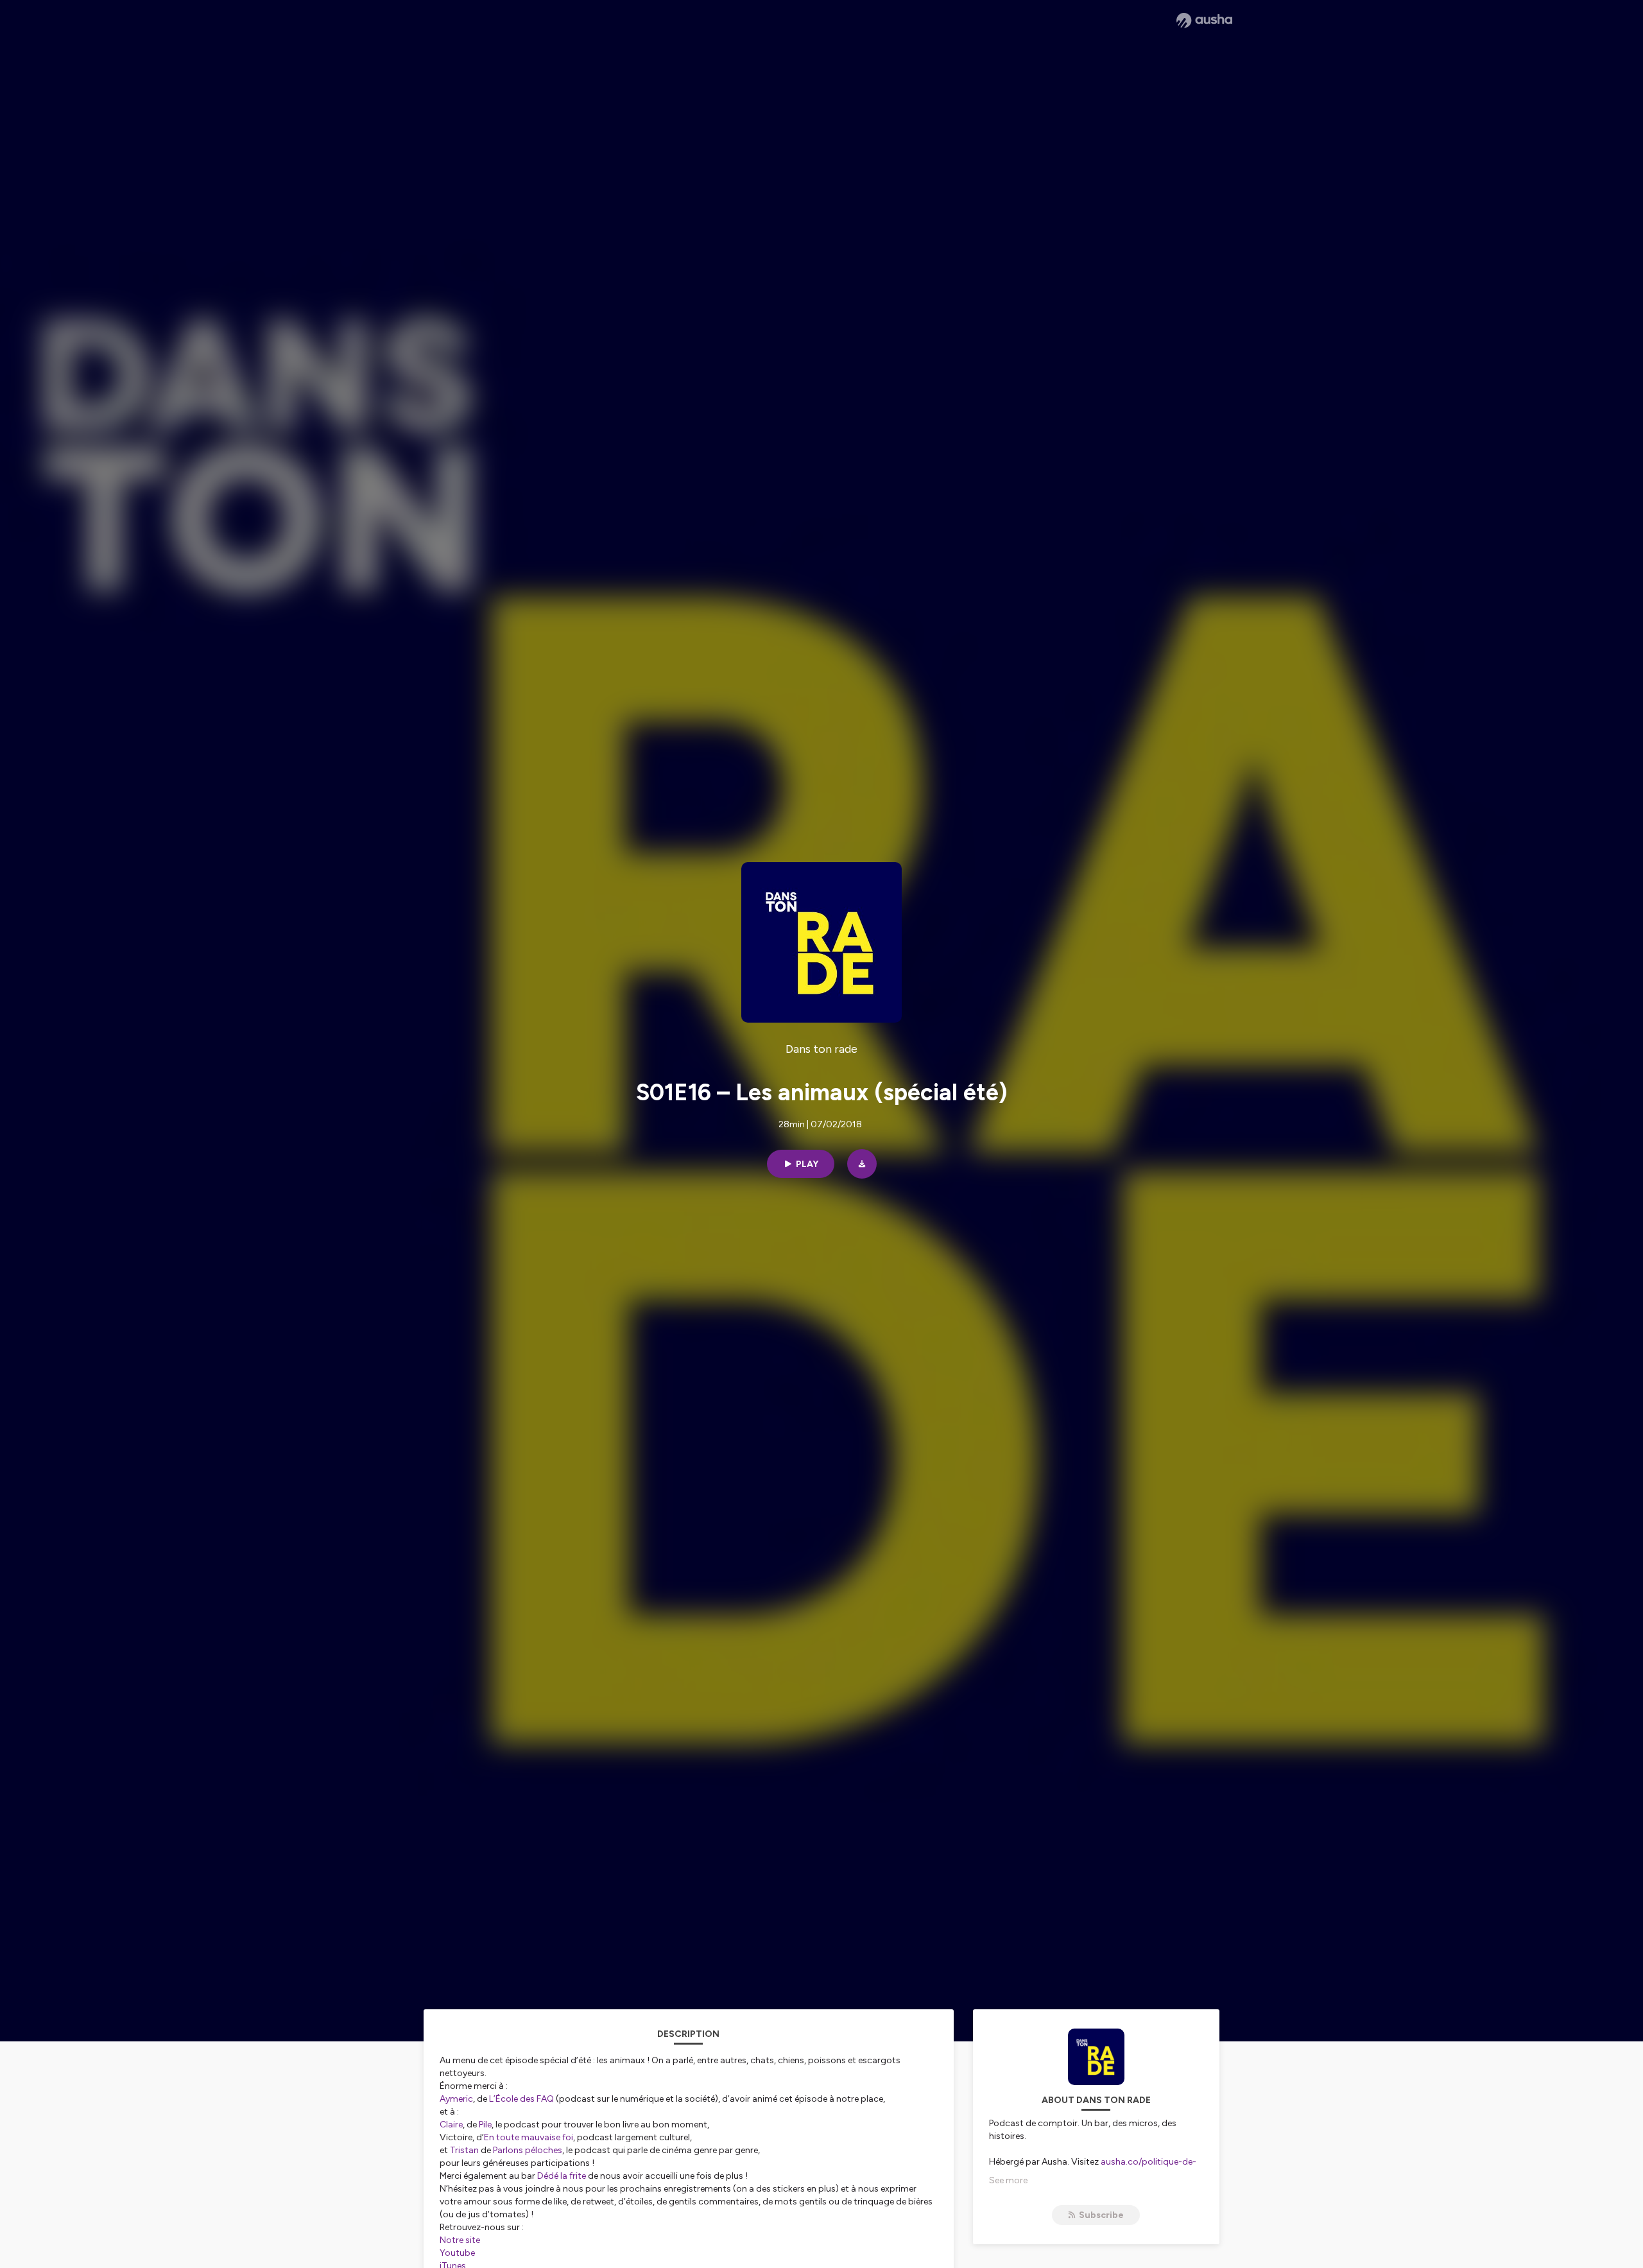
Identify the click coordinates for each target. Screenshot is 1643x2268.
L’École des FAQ (521, 2099)
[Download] (862, 1164)
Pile (485, 2125)
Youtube (457, 2253)
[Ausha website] (1204, 21)
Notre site (460, 2240)
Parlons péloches (528, 2150)
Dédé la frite (562, 2176)
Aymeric (456, 2099)
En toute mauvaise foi (529, 2137)
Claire (451, 2125)
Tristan (464, 2150)
